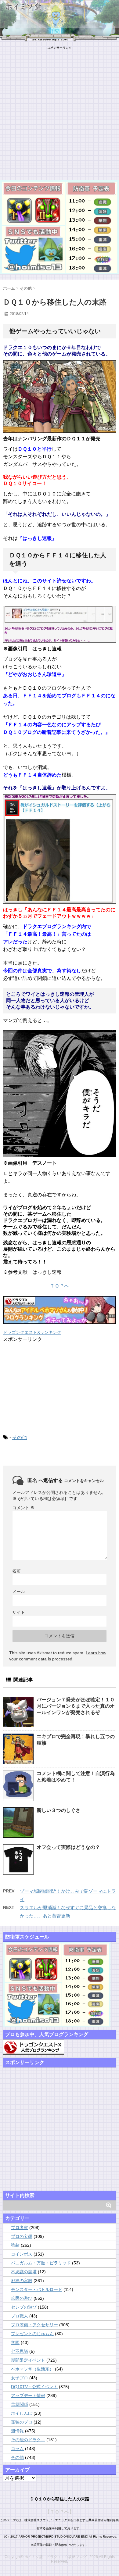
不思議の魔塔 (24, 2272)
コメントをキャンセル (84, 1481)
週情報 (17, 2431)
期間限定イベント (28, 2360)
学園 (15, 2342)
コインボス (22, 2254)
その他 (20, 1437)
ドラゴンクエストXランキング (32, 1332)
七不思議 (20, 2351)
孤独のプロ (22, 2422)
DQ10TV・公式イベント (34, 2387)
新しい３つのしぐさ (59, 1810)
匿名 (32, 1480)
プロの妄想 (22, 2236)
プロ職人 (20, 2316)
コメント (23, 1508)
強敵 (15, 2245)
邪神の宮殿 (22, 2281)
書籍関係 (20, 2404)
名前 (16, 1571)
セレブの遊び (24, 2307)
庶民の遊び (22, 2298)
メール (19, 1592)
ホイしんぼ (22, 2413)
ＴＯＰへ (60, 1286)
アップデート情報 (28, 2396)
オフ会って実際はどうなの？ (68, 1847)
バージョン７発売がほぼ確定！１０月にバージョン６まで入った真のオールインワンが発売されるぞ (76, 1706)
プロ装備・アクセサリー (34, 2325)
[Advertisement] (60, 109)
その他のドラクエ (28, 2440)
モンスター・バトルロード (37, 2289)
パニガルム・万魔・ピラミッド (41, 2263)
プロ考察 (20, 2228)
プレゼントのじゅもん (32, 2334)
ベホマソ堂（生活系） (32, 2369)
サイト (19, 1612)
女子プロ (20, 2378)
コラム (17, 2449)
